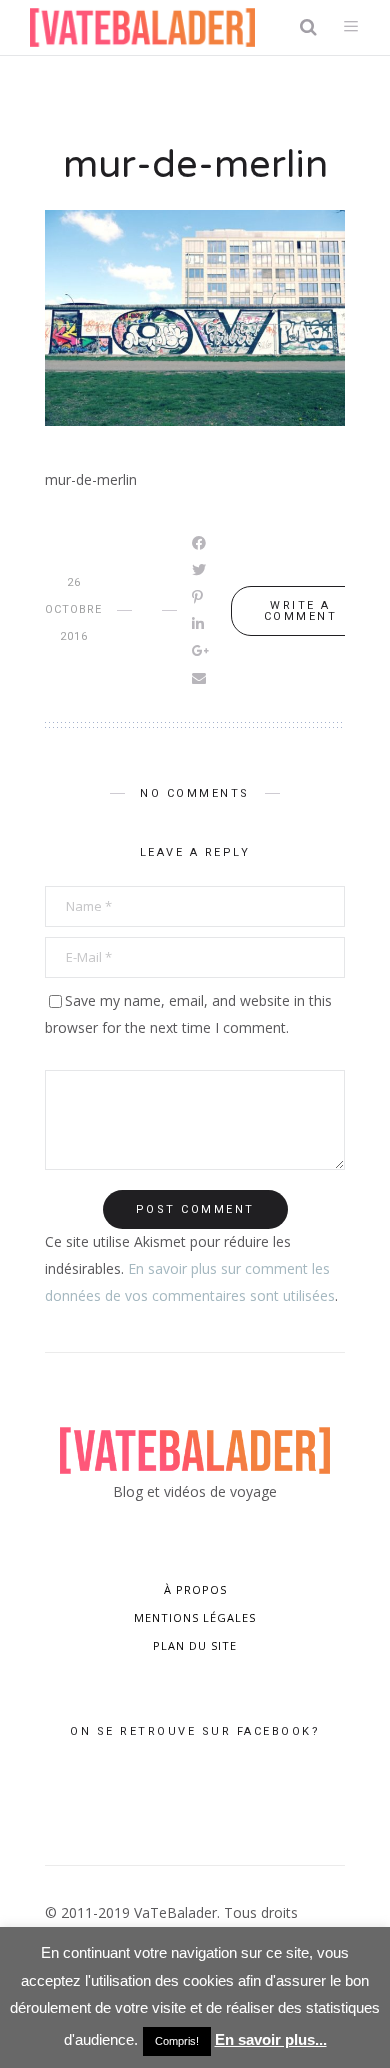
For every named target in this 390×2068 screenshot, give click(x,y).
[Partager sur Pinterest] (199, 597)
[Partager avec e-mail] (200, 678)
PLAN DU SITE (195, 1645)
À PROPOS (195, 1589)
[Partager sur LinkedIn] (199, 624)
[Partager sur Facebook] (200, 543)
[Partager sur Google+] (202, 651)
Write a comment (301, 611)
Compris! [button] (177, 2041)
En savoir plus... (271, 2039)
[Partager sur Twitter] (200, 570)
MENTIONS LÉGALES (195, 1617)
